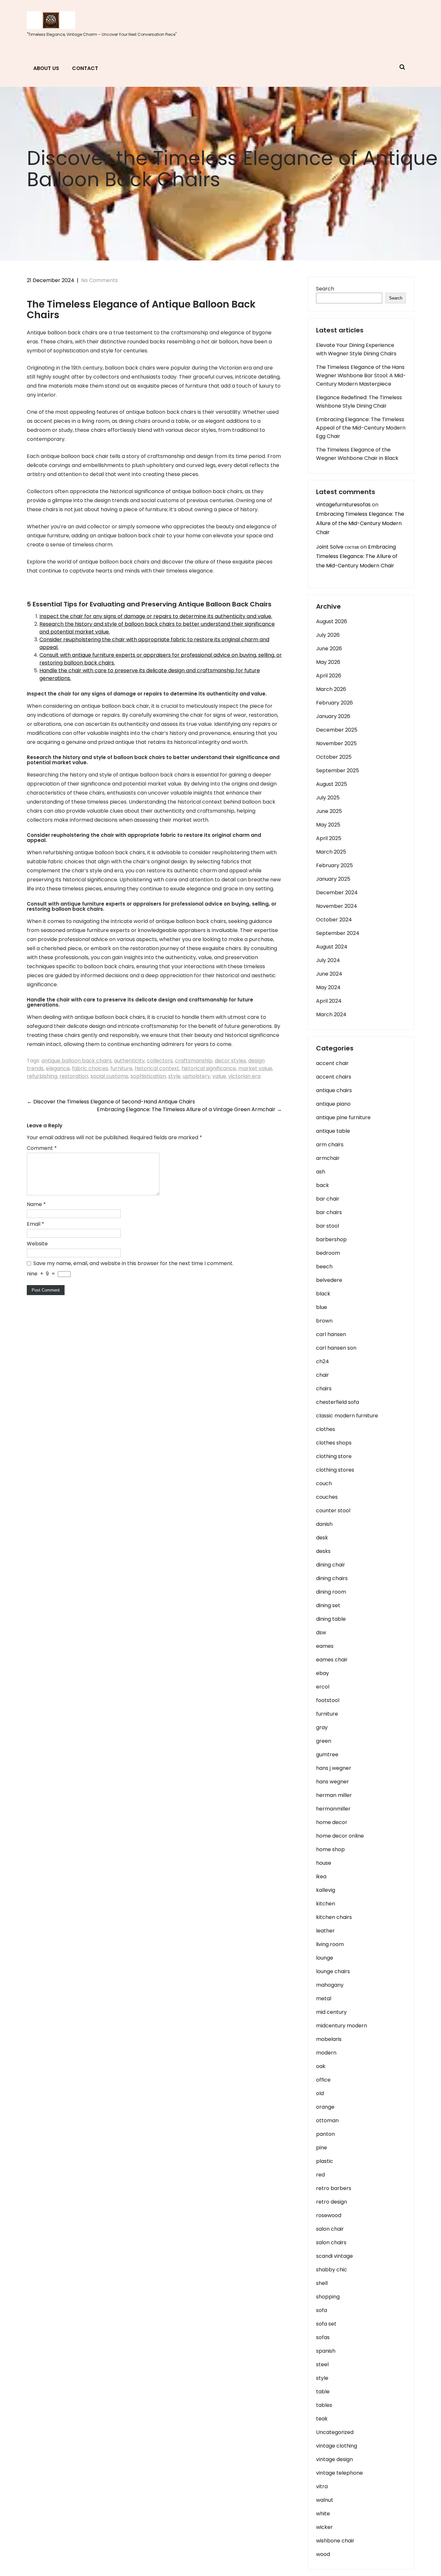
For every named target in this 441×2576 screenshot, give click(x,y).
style (174, 1076)
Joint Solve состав (338, 547)
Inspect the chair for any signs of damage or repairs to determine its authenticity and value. (156, 616)
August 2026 (332, 621)
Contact (85, 68)
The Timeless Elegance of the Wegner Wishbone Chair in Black (357, 454)
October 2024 (334, 920)
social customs (109, 1076)
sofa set (326, 2324)
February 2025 (334, 865)
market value (255, 1068)
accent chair (332, 1063)
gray (322, 1727)
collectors (160, 1061)
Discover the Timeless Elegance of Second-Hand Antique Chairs (111, 1102)
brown (324, 1321)
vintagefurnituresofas (343, 505)
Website (37, 1244)
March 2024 (331, 1014)
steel (322, 2364)
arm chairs (330, 1145)
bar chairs (329, 1212)
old (320, 2093)
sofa (322, 2310)
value (219, 1076)
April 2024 (329, 1001)
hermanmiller (333, 1809)
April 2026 (329, 676)
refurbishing (42, 1076)
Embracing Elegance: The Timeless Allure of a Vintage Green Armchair (189, 1109)
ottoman (327, 2120)
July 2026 (328, 635)
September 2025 (338, 771)
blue (322, 1307)
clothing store (334, 1456)
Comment (42, 1148)
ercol (323, 1687)
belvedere (329, 1280)
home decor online (340, 1836)
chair (323, 1375)
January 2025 (333, 879)
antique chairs (334, 1090)
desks (323, 1551)
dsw (321, 1633)
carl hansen (331, 1334)
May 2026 (328, 662)
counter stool (333, 1511)
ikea (321, 1876)
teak (322, 2419)
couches (327, 1497)
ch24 (323, 1361)
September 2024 (338, 933)
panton (325, 2134)
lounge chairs (333, 1971)
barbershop (331, 1239)
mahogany (330, 1985)
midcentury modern (342, 2026)
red (320, 2175)
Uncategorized (335, 2432)
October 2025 (334, 757)
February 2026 (334, 703)
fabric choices (90, 1068)
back (323, 1185)
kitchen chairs (334, 1917)
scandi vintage (334, 2256)
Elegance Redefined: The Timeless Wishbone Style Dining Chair (359, 402)
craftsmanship (194, 1061)
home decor (332, 1822)
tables (324, 2405)
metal (324, 1998)
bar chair (328, 1199)
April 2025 (329, 838)
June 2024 (329, 974)
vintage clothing (337, 2446)
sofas (323, 2337)
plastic (325, 2161)
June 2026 (329, 649)
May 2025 (328, 825)
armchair (328, 1158)
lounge (325, 1958)
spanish (326, 2351)
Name (36, 1204)
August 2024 (332, 947)
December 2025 (337, 730)
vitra (322, 2486)
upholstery (196, 1076)
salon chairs (331, 2242)
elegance (58, 1068)
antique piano (333, 1104)
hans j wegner (334, 1768)
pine (322, 2148)
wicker (324, 2527)
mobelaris (329, 2039)
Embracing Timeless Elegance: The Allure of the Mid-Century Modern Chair (360, 523)
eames (325, 1646)
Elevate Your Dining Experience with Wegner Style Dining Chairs (356, 349)
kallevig (326, 1890)
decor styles (230, 1061)
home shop (330, 1849)
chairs (324, 1389)
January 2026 (333, 716)
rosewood (329, 2215)
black (323, 1294)
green (324, 1741)
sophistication (148, 1076)
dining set (328, 1605)
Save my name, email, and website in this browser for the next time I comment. (133, 1263)
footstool (328, 1700)
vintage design (334, 2459)
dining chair (331, 1565)
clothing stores (335, 1470)
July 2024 (328, 960)
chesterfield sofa (338, 1402)
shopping (328, 2297)
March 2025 (331, 852)
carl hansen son (336, 1348)
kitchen (326, 1904)
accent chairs (334, 1077)
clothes (326, 1429)
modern (326, 2053)
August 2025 (332, 784)
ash (321, 1172)
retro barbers (334, 2188)
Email (36, 1224)
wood (323, 2554)
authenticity (129, 1061)
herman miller (334, 1795)
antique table (333, 1131)
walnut (325, 2500)
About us (46, 68)
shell (322, 2283)
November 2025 (336, 743)
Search (325, 289)
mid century (331, 2012)
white (323, 2514)
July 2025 (328, 798)
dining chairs (332, 1578)
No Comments (99, 280)
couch (324, 1483)
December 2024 (337, 892)
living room (330, 1944)
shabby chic (332, 2270)
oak (321, 2066)
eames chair (332, 1660)
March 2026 (331, 689)
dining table (331, 1619)
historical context (157, 1068)
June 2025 (329, 811)
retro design (332, 2202)
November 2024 (337, 906)
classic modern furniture (347, 1416)
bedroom (328, 1253)
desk (322, 1538)
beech (324, 1267)
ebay (323, 1673)
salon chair (330, 2229)
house (324, 1863)
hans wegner (333, 1782)
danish (324, 1524)
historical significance (209, 1068)
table (323, 2392)
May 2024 (328, 987)
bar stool (328, 1226)
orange (325, 2107)
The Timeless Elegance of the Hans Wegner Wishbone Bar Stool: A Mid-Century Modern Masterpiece (361, 375)
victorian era (244, 1076)
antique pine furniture (343, 1117)
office (323, 2080)
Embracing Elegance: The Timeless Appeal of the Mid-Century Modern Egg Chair (361, 428)
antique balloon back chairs (77, 1061)
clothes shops (334, 1443)
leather (325, 1931)
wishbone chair (335, 2541)
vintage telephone (339, 2473)
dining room (331, 1592)
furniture (121, 1068)
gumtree (327, 1755)
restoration (74, 1076)
